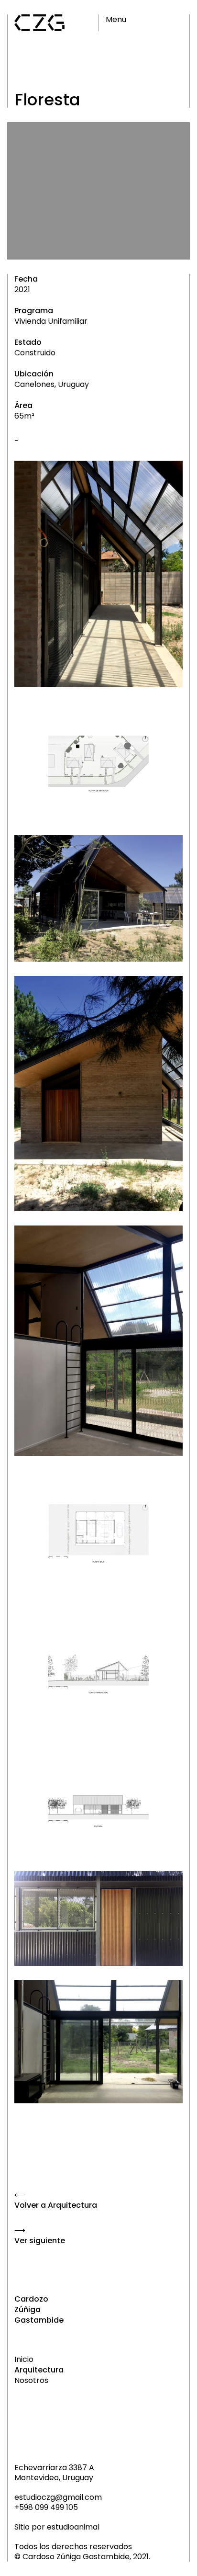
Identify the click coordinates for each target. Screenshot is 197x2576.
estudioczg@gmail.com (58, 2497)
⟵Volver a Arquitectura (56, 2200)
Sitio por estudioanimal (57, 2527)
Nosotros (31, 2381)
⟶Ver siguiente (40, 2236)
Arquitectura (39, 2370)
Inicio (24, 2360)
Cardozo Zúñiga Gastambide (39, 2310)
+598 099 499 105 (46, 2507)
